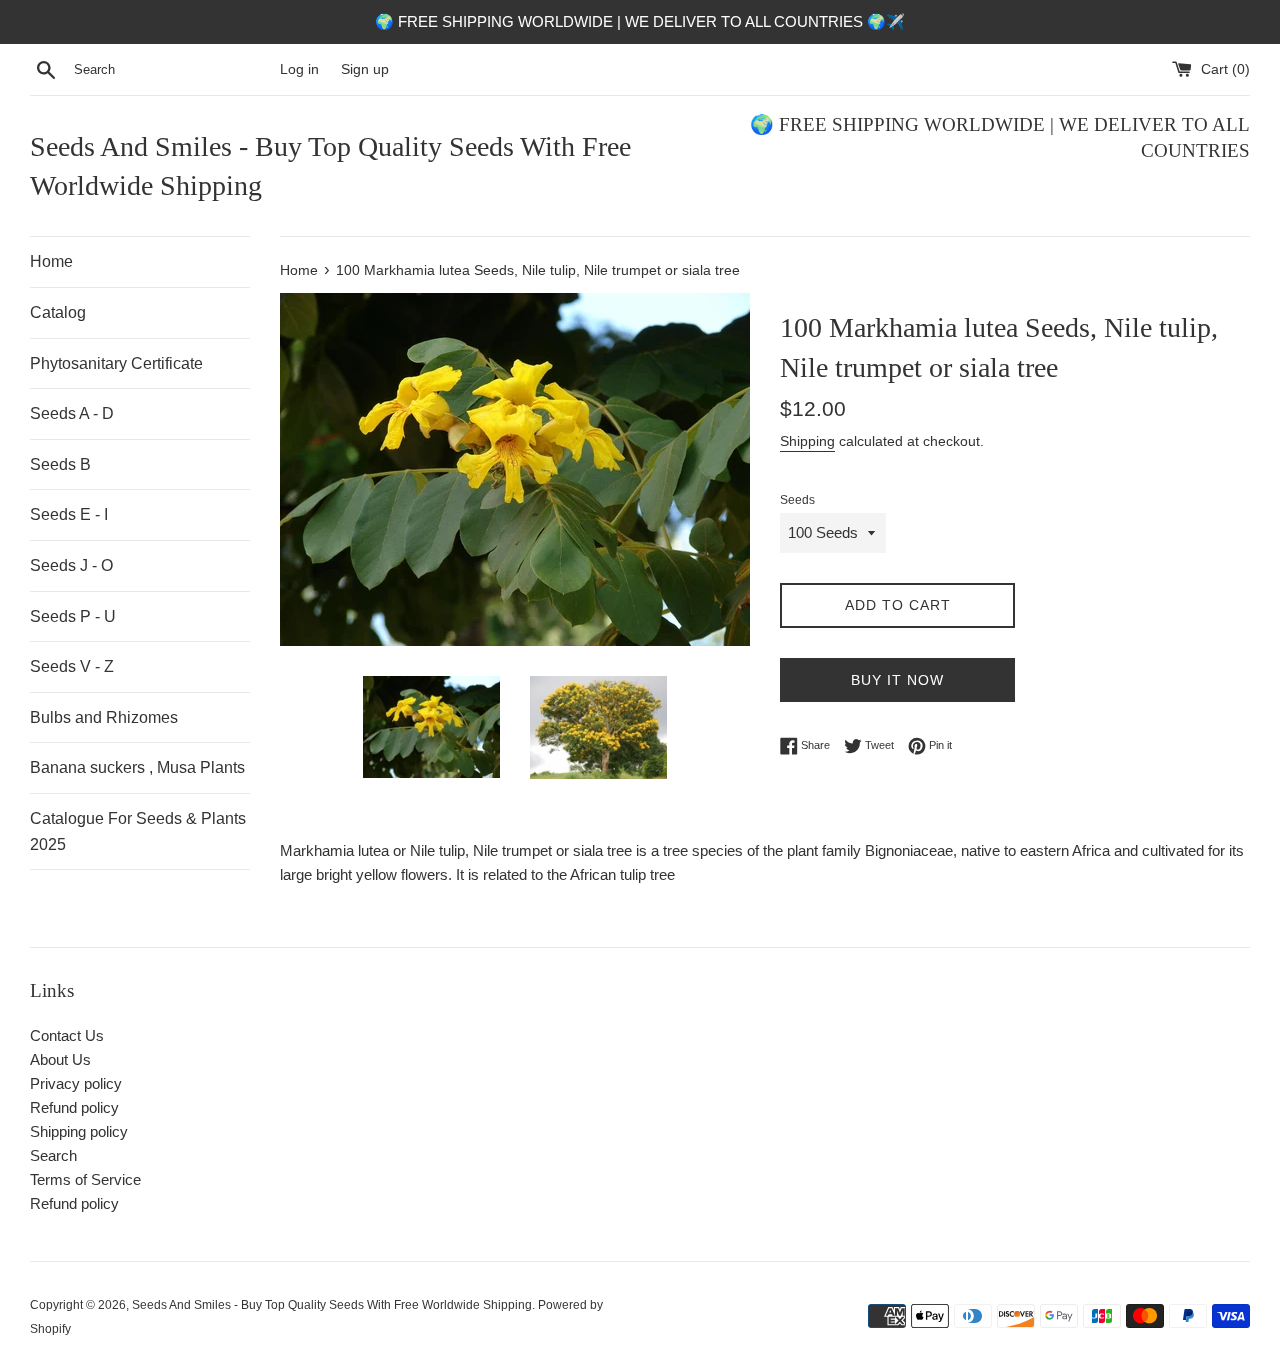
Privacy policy (76, 1083)
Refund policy (74, 1107)
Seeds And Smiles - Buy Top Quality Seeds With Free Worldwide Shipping (330, 166)
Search (53, 1155)
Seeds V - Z (72, 666)
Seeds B (60, 464)
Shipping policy (79, 1131)
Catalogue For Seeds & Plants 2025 (138, 831)
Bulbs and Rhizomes (104, 717)
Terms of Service (85, 1179)
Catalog (58, 312)
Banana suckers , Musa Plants (137, 767)
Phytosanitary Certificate (116, 363)
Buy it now (897, 680)
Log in (299, 69)
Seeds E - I (69, 514)
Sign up (365, 69)
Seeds (797, 500)
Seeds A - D (72, 413)
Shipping (807, 441)
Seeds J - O (71, 565)
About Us (60, 1059)
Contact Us (67, 1035)
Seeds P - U (73, 616)
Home (51, 261)
